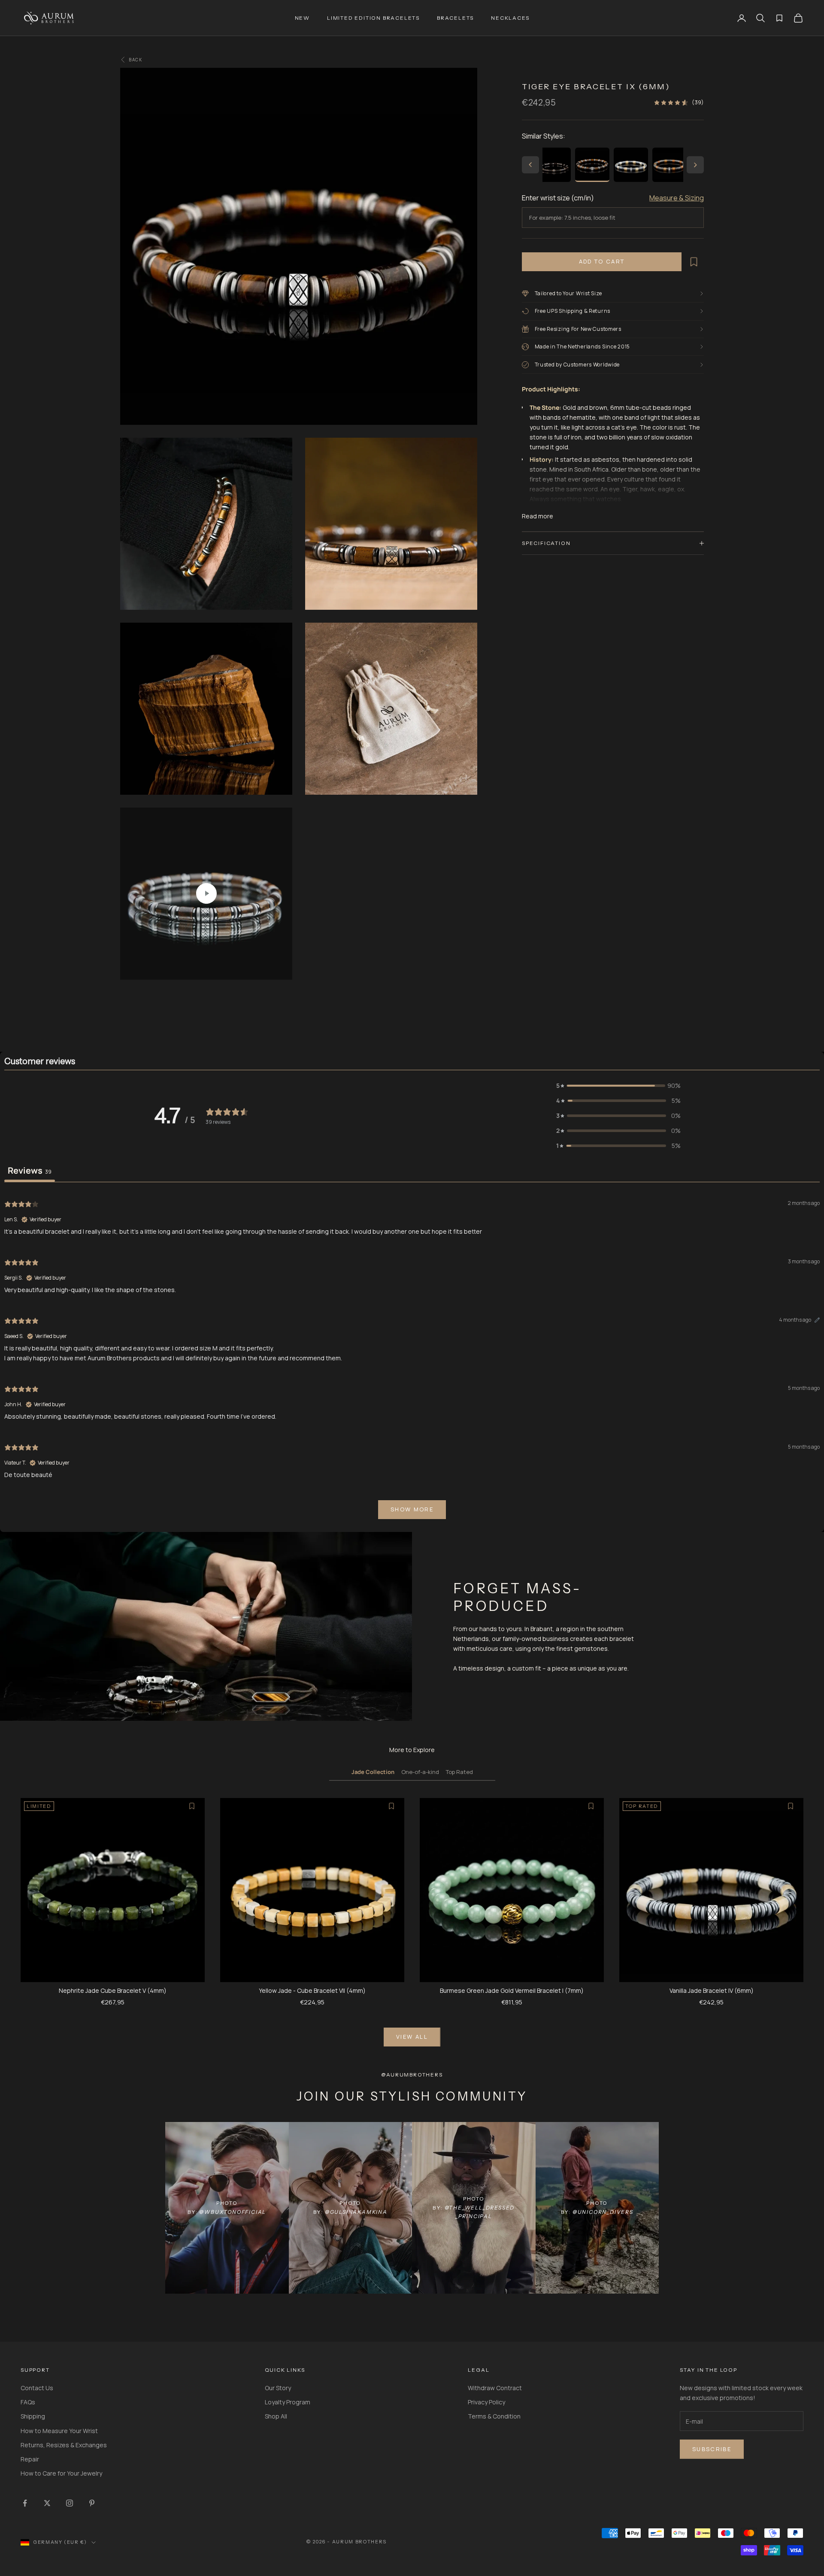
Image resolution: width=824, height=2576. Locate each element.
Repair (30, 2459)
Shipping (33, 2416)
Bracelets (455, 18)
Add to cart (602, 261)
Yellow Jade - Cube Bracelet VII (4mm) (312, 1990)
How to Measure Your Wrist (59, 2431)
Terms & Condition (494, 2416)
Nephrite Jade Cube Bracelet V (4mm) (113, 1990)
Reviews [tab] (30, 1170)
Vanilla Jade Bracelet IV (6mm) (712, 1990)
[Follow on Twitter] (47, 2503)
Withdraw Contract (495, 2388)
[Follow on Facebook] (25, 2503)
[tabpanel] (412, 1359)
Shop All (276, 2416)
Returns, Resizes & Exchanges (64, 2445)
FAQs (28, 2402)
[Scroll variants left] (530, 165)
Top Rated (459, 1772)
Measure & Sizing (677, 198)
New (302, 18)
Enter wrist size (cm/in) (558, 198)
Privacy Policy (486, 2402)
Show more (412, 1509)
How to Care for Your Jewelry (61, 2473)
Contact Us (37, 2388)
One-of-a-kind (420, 1772)
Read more (538, 516)
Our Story (278, 2388)
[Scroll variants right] (695, 165)
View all (412, 2037)
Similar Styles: (544, 136)
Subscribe (712, 2449)
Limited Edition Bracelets (373, 18)
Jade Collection (373, 1772)
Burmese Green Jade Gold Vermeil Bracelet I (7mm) (512, 1990)
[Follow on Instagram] (70, 2503)
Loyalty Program (288, 2402)
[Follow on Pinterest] (92, 2503)
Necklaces (510, 18)
